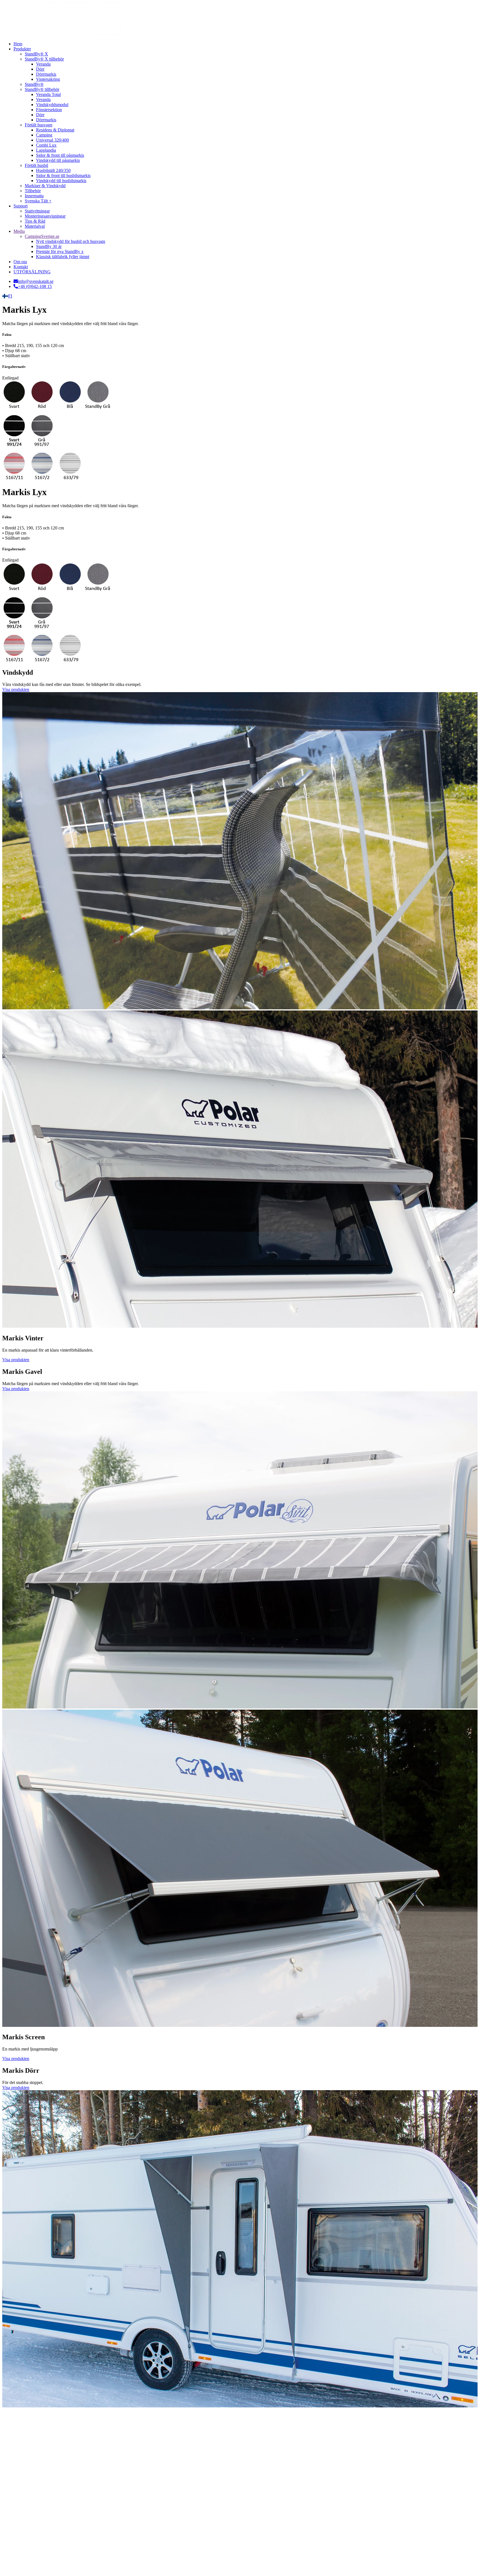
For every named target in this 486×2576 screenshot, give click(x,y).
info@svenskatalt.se (36, 281)
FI (10, 296)
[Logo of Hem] (65, 34)
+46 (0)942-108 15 (35, 286)
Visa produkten (16, 689)
